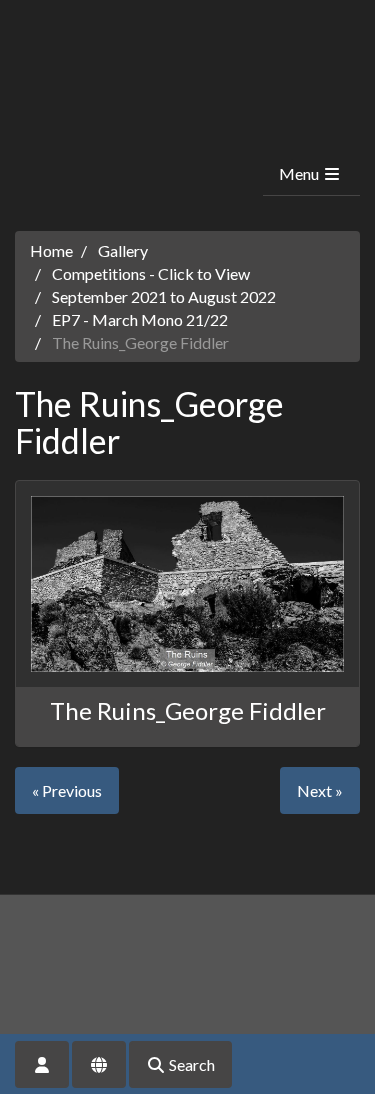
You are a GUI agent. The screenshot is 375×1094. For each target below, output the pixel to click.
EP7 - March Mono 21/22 (140, 319)
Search (190, 1064)
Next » (320, 790)
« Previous (67, 790)
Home (51, 250)
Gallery (123, 250)
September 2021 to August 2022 (164, 296)
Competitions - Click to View (151, 273)
